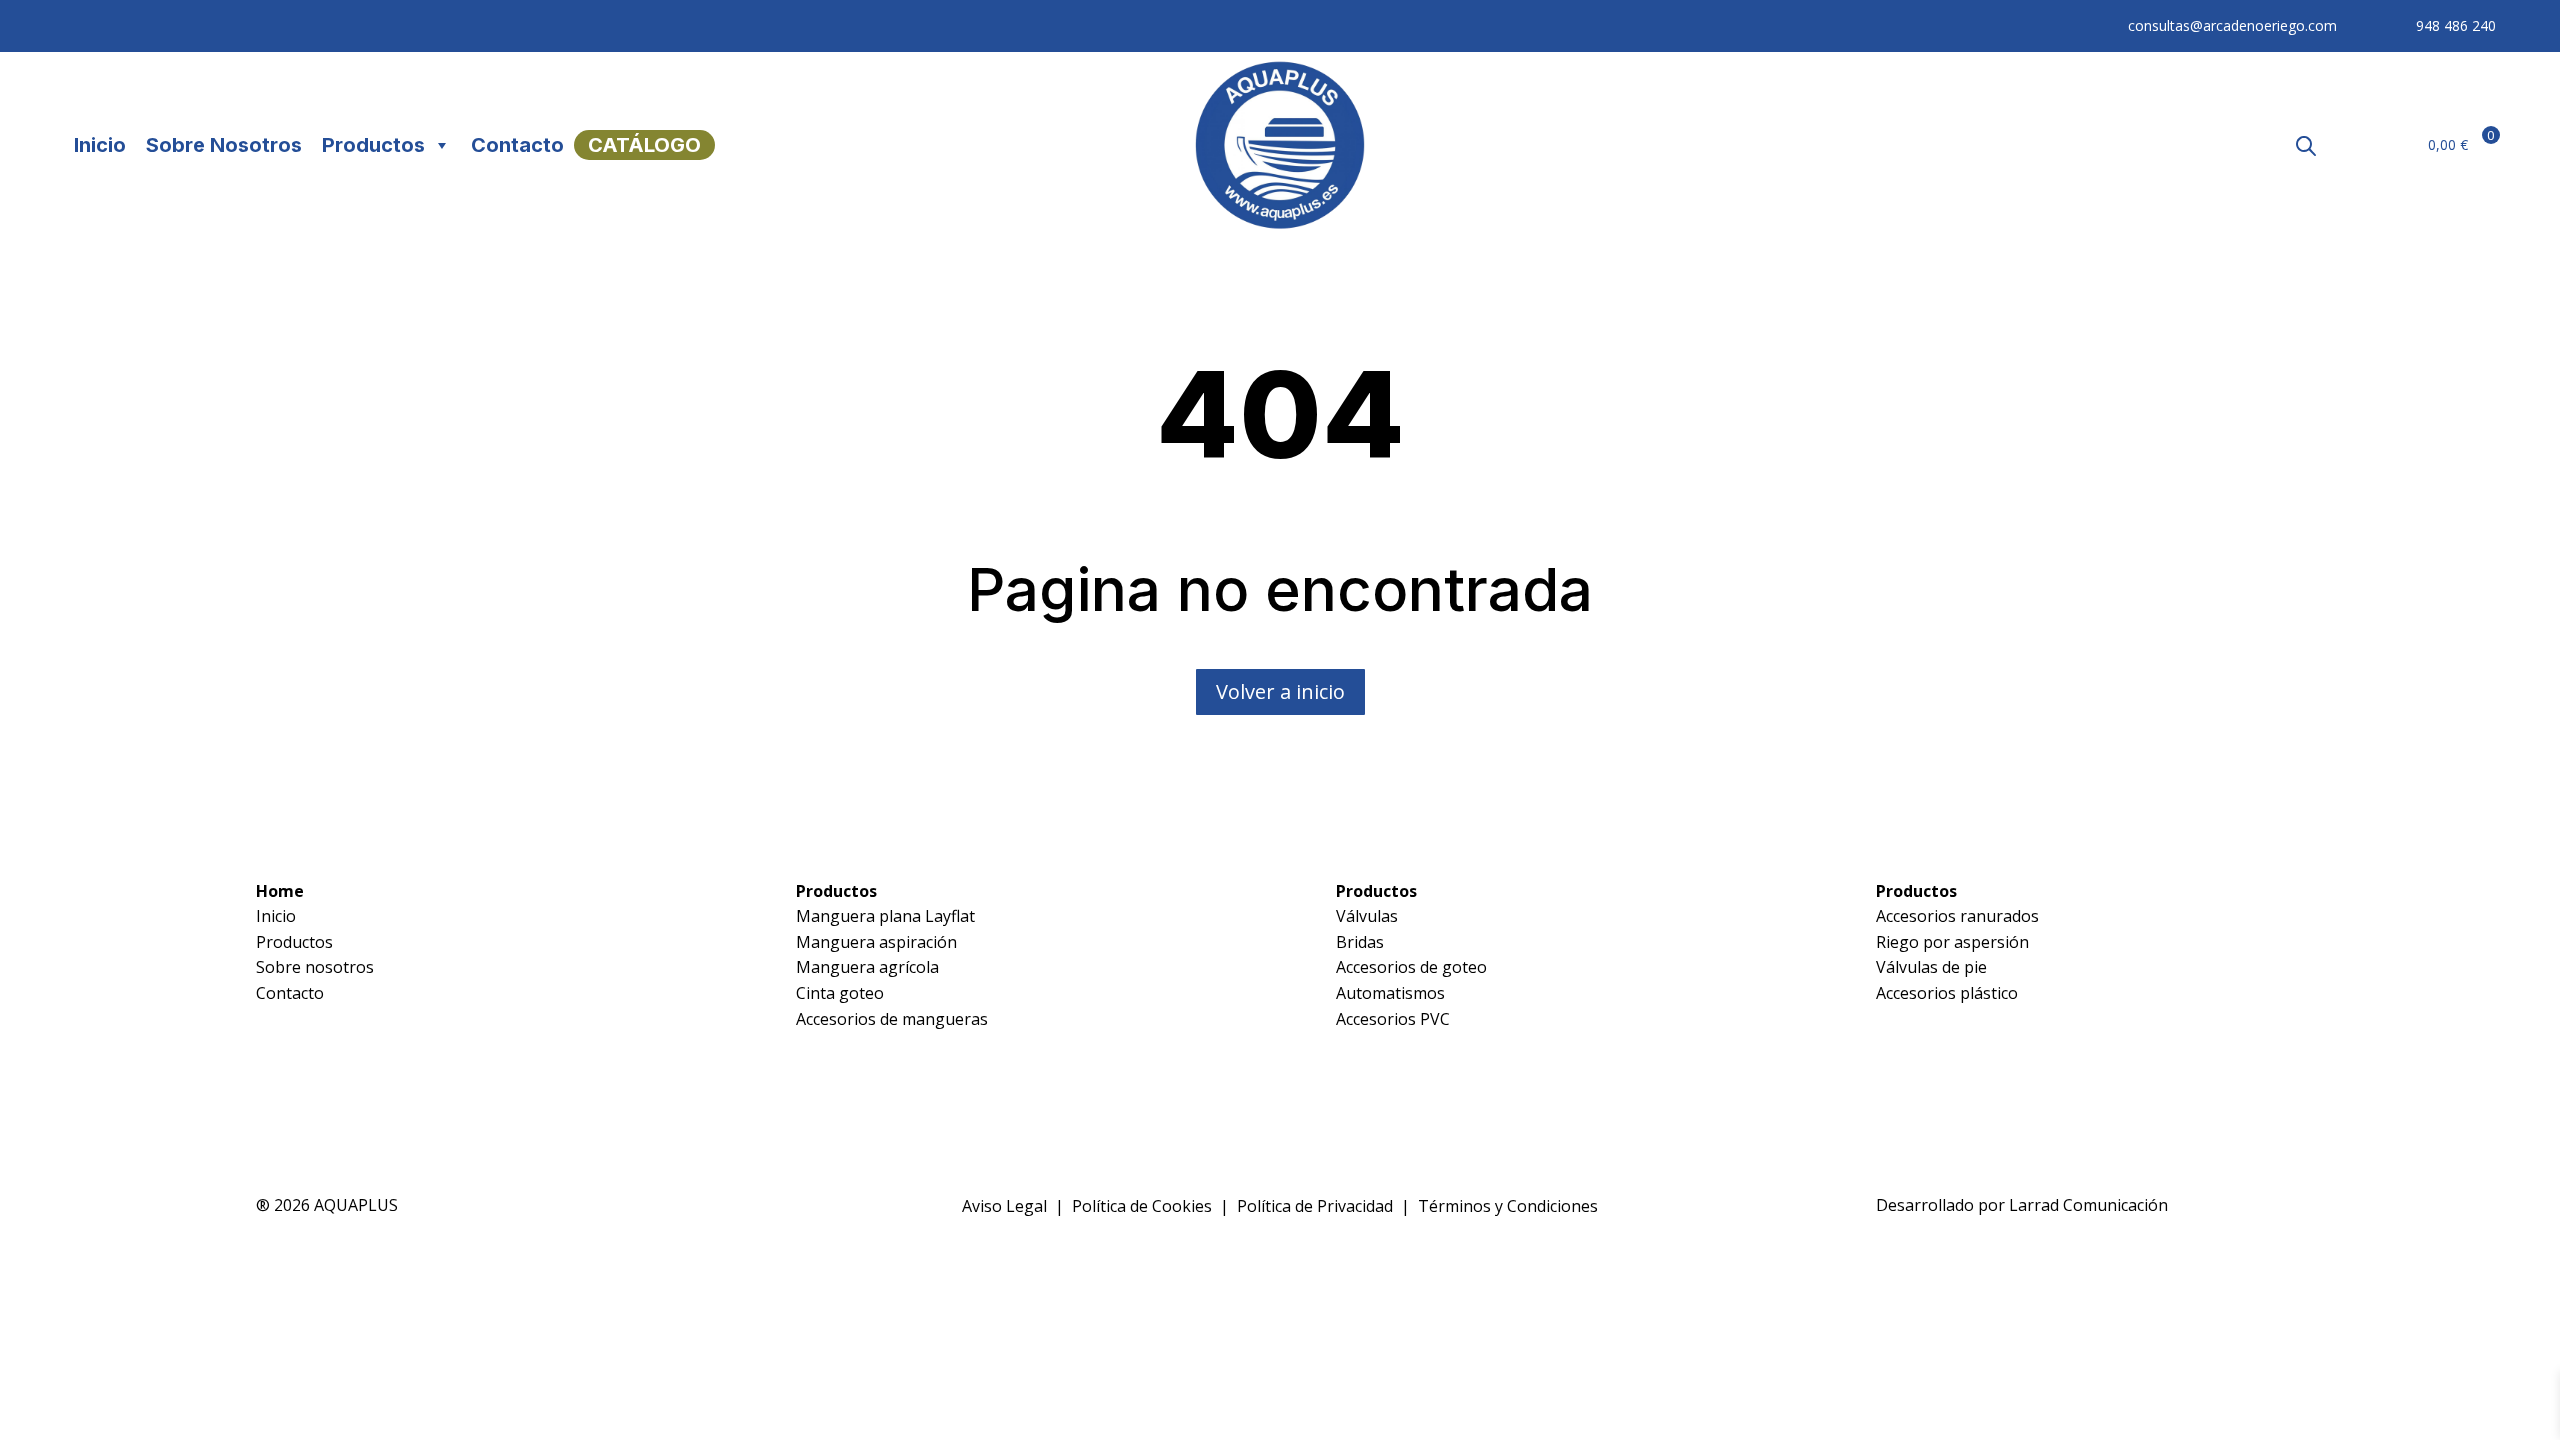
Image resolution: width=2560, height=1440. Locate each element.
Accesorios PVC (1393, 1019)
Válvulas (1367, 916)
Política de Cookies (1142, 1206)
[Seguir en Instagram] (120, 26)
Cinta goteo (840, 993)
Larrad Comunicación (2088, 1205)
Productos (373, 145)
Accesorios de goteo (1411, 967)
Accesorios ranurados (1957, 916)
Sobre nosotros (315, 967)
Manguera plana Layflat (885, 916)
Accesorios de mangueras (892, 1019)
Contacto (517, 145)
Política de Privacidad (1315, 1206)
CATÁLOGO (644, 145)
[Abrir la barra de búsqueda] (2306, 145)
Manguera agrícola (867, 967)
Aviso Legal (1004, 1206)
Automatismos (1390, 993)
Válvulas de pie (1931, 967)
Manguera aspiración (876, 942)
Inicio (100, 145)
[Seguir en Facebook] (80, 26)
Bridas (1360, 942)
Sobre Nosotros (224, 145)
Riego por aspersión (1952, 942)
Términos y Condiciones (1508, 1206)
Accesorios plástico (1947, 993)
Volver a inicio (1280, 691)
